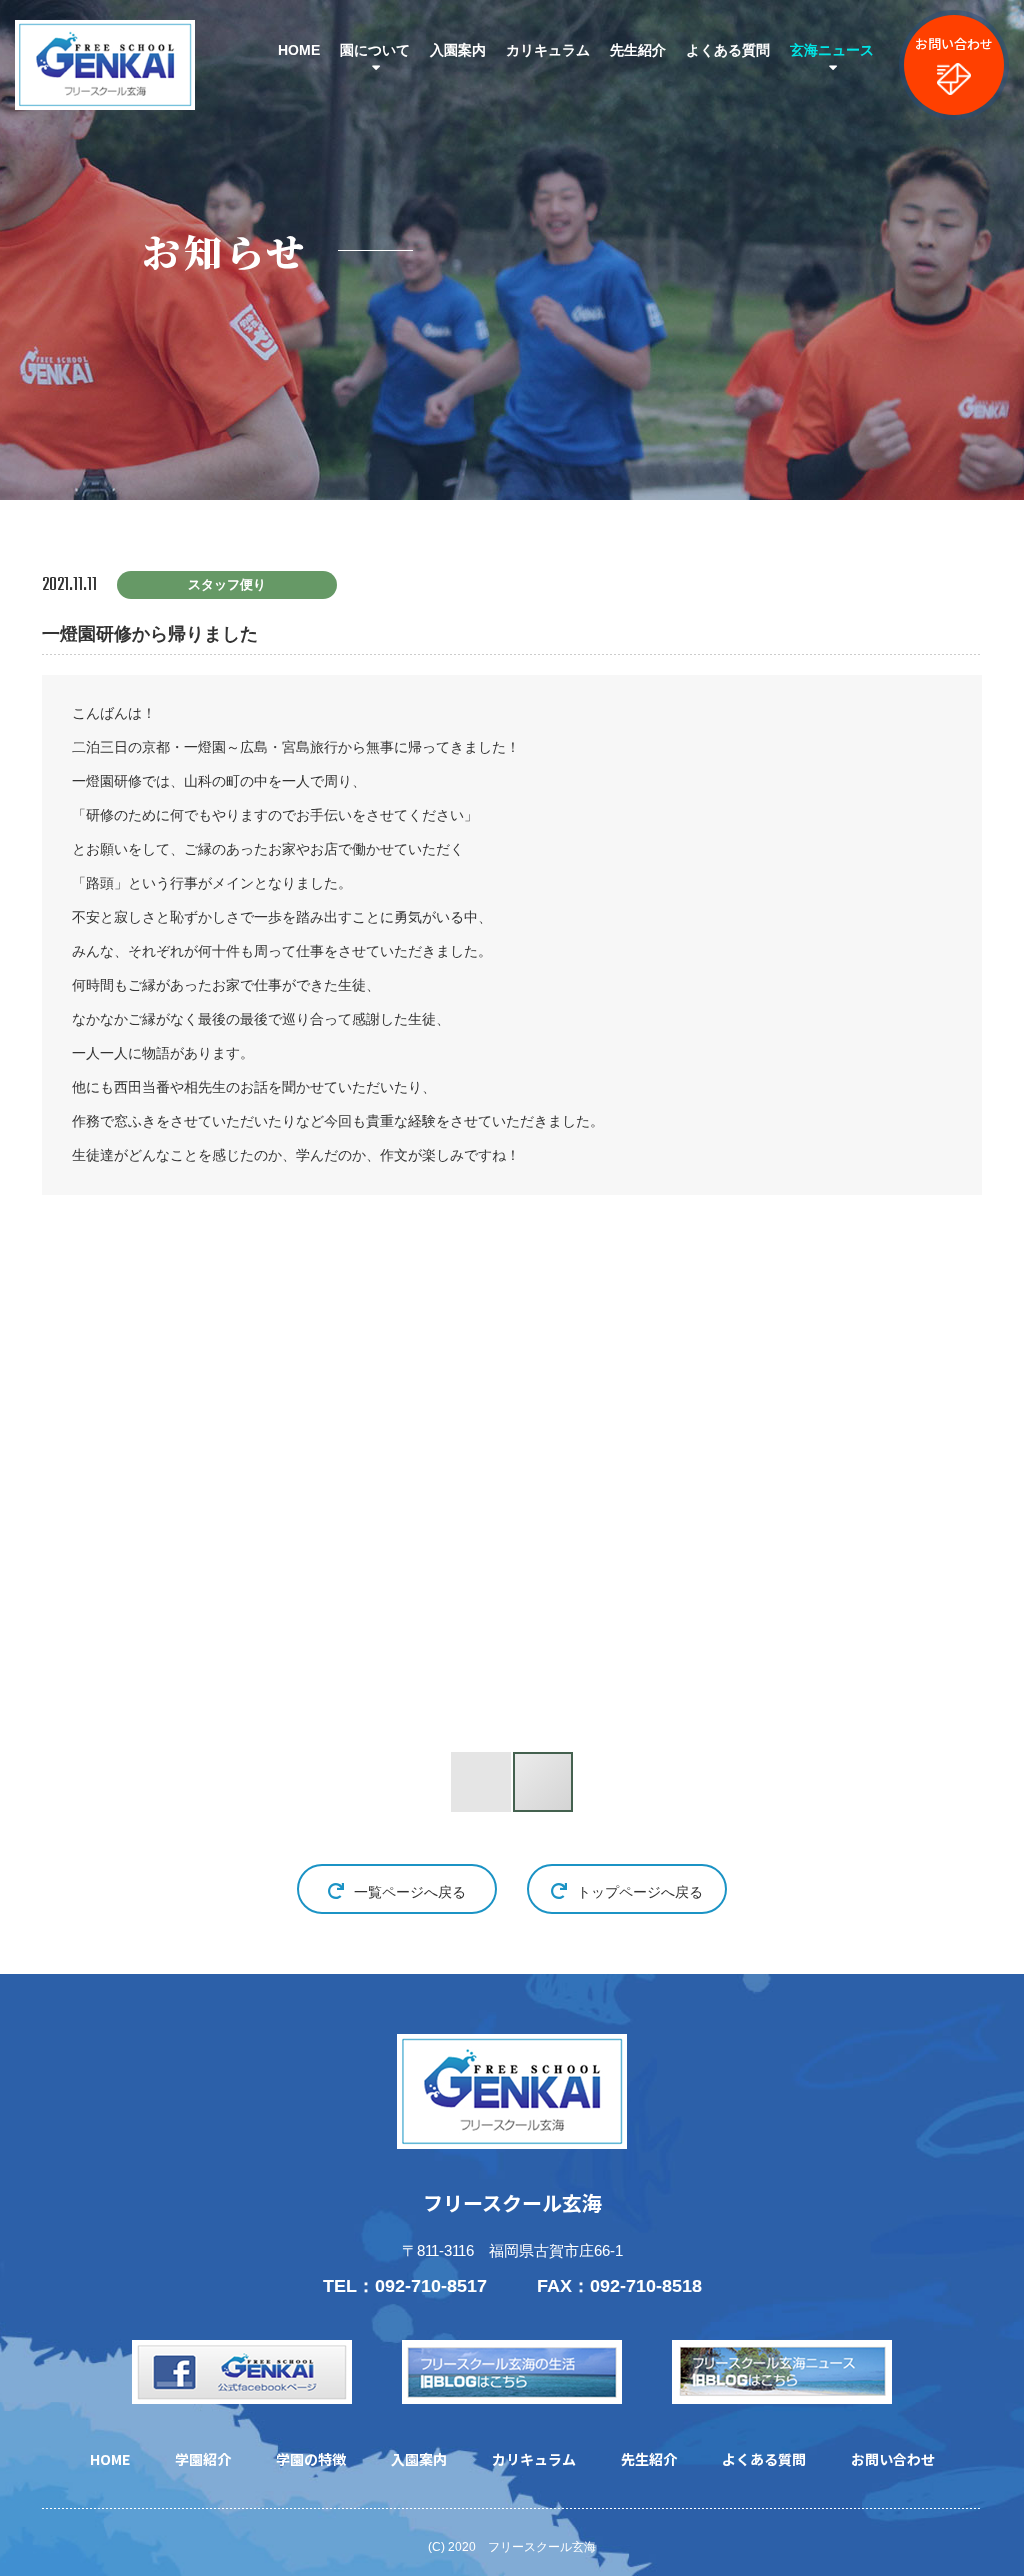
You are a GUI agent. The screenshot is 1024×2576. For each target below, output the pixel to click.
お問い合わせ (954, 43)
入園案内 (458, 50)
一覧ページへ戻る (410, 1892)
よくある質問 (728, 50)
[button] (180, 1487)
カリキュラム (548, 50)
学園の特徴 (311, 2459)
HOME (299, 50)
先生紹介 (638, 50)
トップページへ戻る (640, 1892)
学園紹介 (203, 2459)
